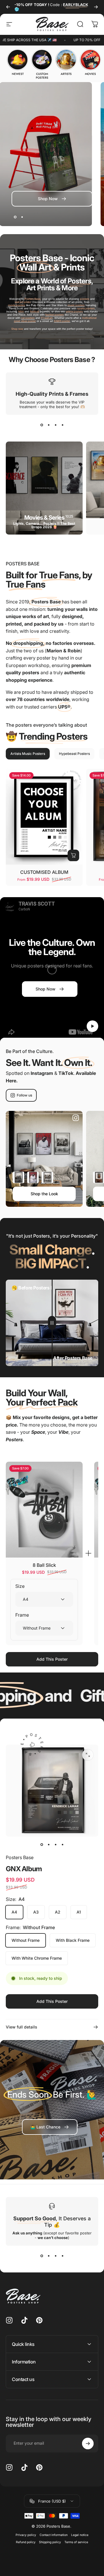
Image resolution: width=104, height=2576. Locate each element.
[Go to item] (42, 1845)
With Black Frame (73, 1940)
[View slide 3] (55, 425)
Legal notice (80, 2535)
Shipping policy (50, 2542)
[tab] (28, 754)
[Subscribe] (88, 2444)
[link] (50, 2127)
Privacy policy (26, 2535)
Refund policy (26, 2542)
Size (20, 1586)
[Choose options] (73, 855)
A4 (14, 1912)
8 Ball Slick (44, 1565)
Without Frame (26, 1940)
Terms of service (76, 2542)
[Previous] (8, 7)
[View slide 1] (42, 425)
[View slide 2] (49, 425)
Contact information (54, 2535)
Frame (22, 1615)
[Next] (96, 7)
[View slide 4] (62, 425)
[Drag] (52, 1323)
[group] (18, 62)
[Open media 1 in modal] (88, 1755)
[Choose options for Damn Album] (33, 1177)
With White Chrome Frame (37, 1958)
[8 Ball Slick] (44, 1510)
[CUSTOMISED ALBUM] (44, 817)
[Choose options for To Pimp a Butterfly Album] (47, 1177)
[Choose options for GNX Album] (18, 1177)
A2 (58, 1912)
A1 (79, 1912)
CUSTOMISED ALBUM (44, 872)
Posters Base (20, 1857)
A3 (36, 1912)
